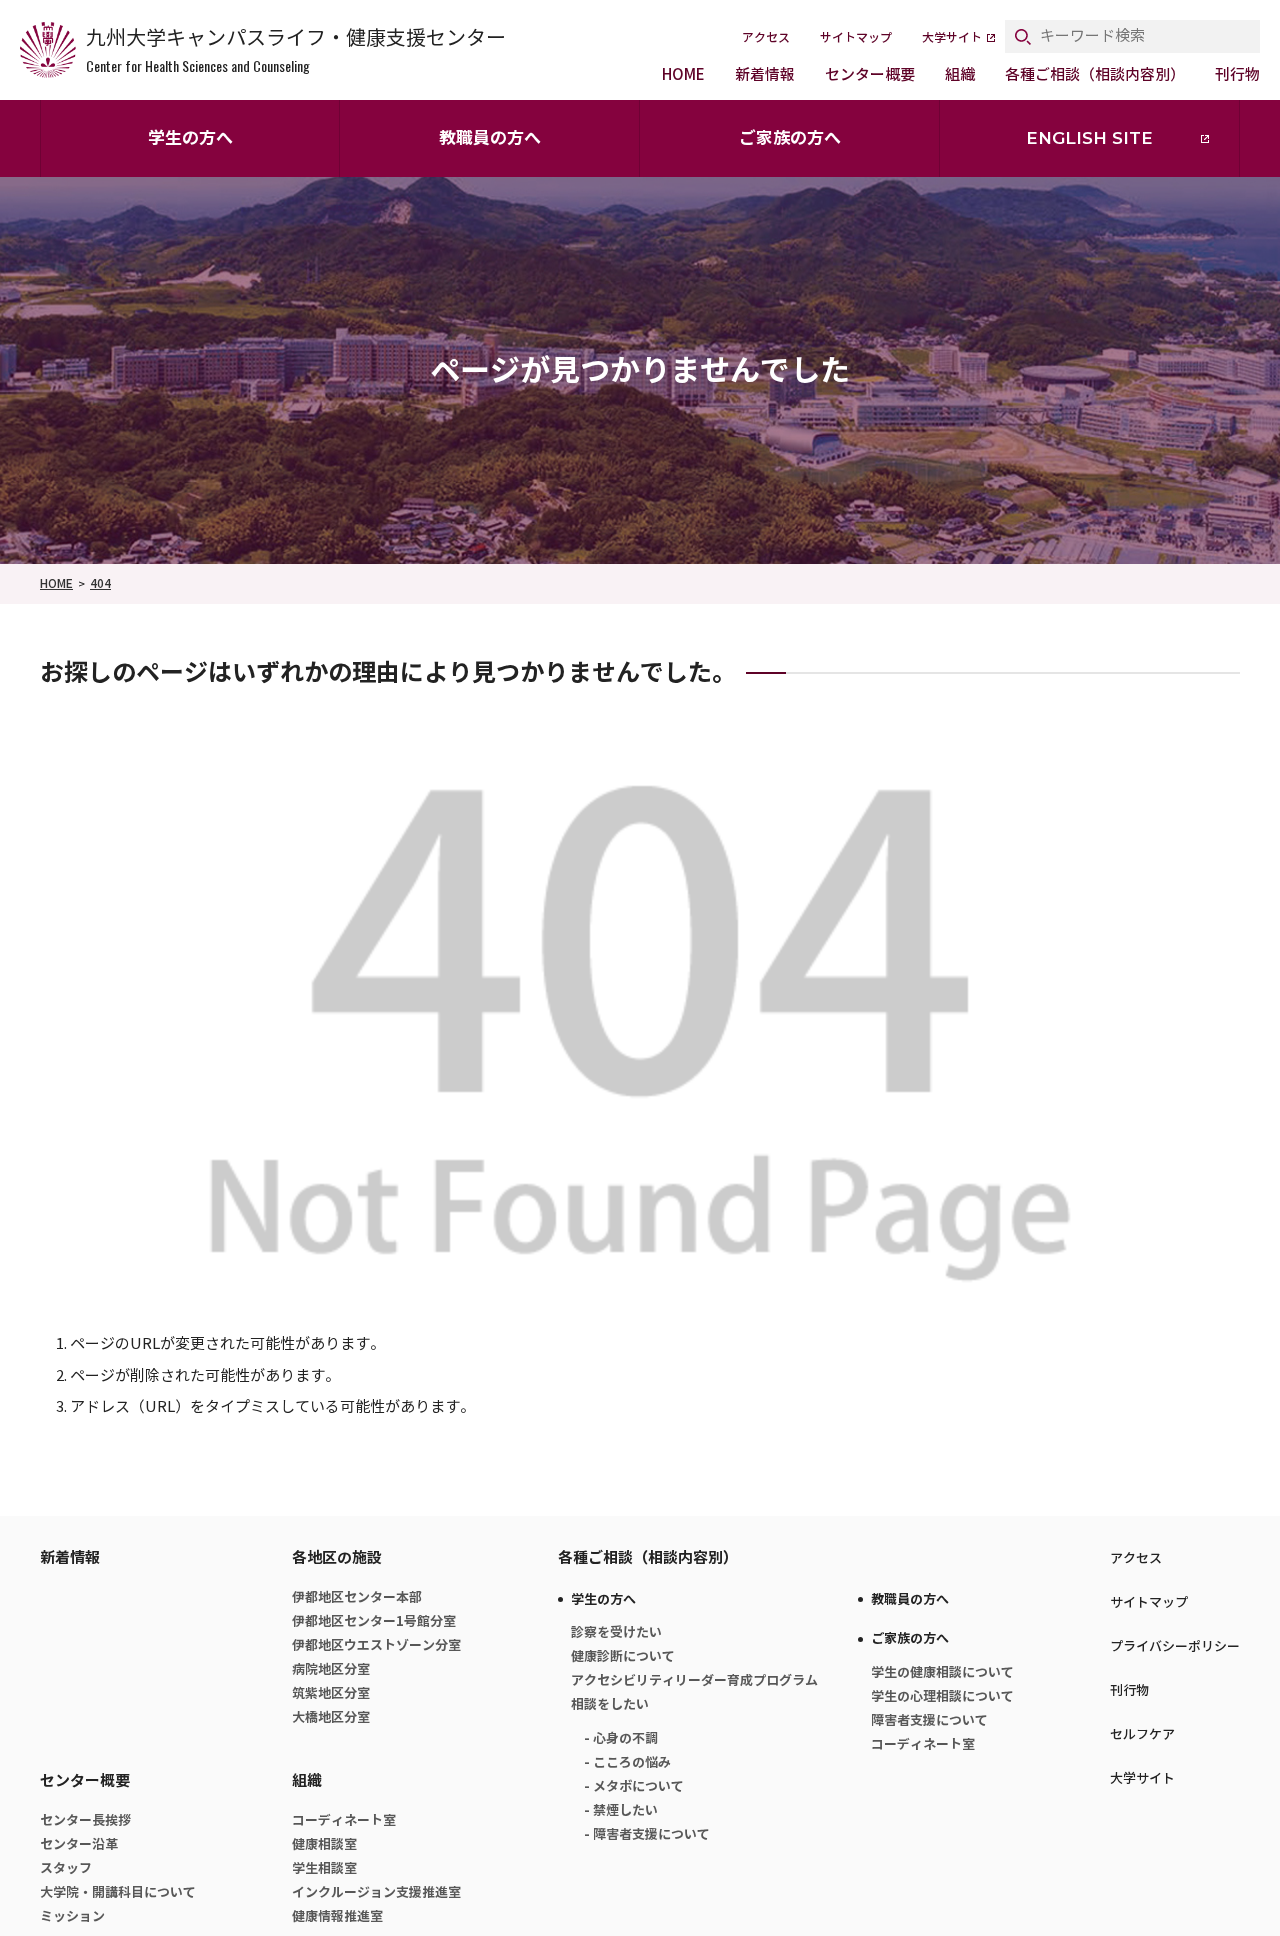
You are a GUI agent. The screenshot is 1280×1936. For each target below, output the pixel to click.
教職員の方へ (490, 138)
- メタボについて (634, 1786)
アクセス (766, 37)
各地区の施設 (337, 1557)
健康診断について (623, 1656)
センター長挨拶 (85, 1820)
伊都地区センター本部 (357, 1597)
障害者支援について (929, 1720)
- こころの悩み (627, 1762)
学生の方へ (190, 138)
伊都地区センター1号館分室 (374, 1621)
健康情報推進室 (337, 1916)
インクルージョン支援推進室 (376, 1892)
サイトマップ (856, 37)
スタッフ (66, 1868)
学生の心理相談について (942, 1696)
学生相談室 (324, 1868)
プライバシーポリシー (1175, 1646)
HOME (683, 74)
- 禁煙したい (621, 1810)
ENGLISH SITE (1089, 138)
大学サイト (952, 37)
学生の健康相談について (942, 1672)
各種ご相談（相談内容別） (1095, 74)
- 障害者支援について (647, 1834)
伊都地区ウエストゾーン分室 (376, 1645)
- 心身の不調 (621, 1738)
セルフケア (1142, 1734)
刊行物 (1237, 74)
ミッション (72, 1916)
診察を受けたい (616, 1632)
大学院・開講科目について (118, 1892)
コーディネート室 (344, 1820)
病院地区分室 (331, 1669)
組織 (960, 74)
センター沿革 (79, 1844)
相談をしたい (610, 1704)
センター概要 (870, 74)
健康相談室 (324, 1844)
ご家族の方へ (790, 138)
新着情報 (765, 74)
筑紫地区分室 (331, 1693)
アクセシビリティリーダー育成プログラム (694, 1680)
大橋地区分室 (331, 1717)
